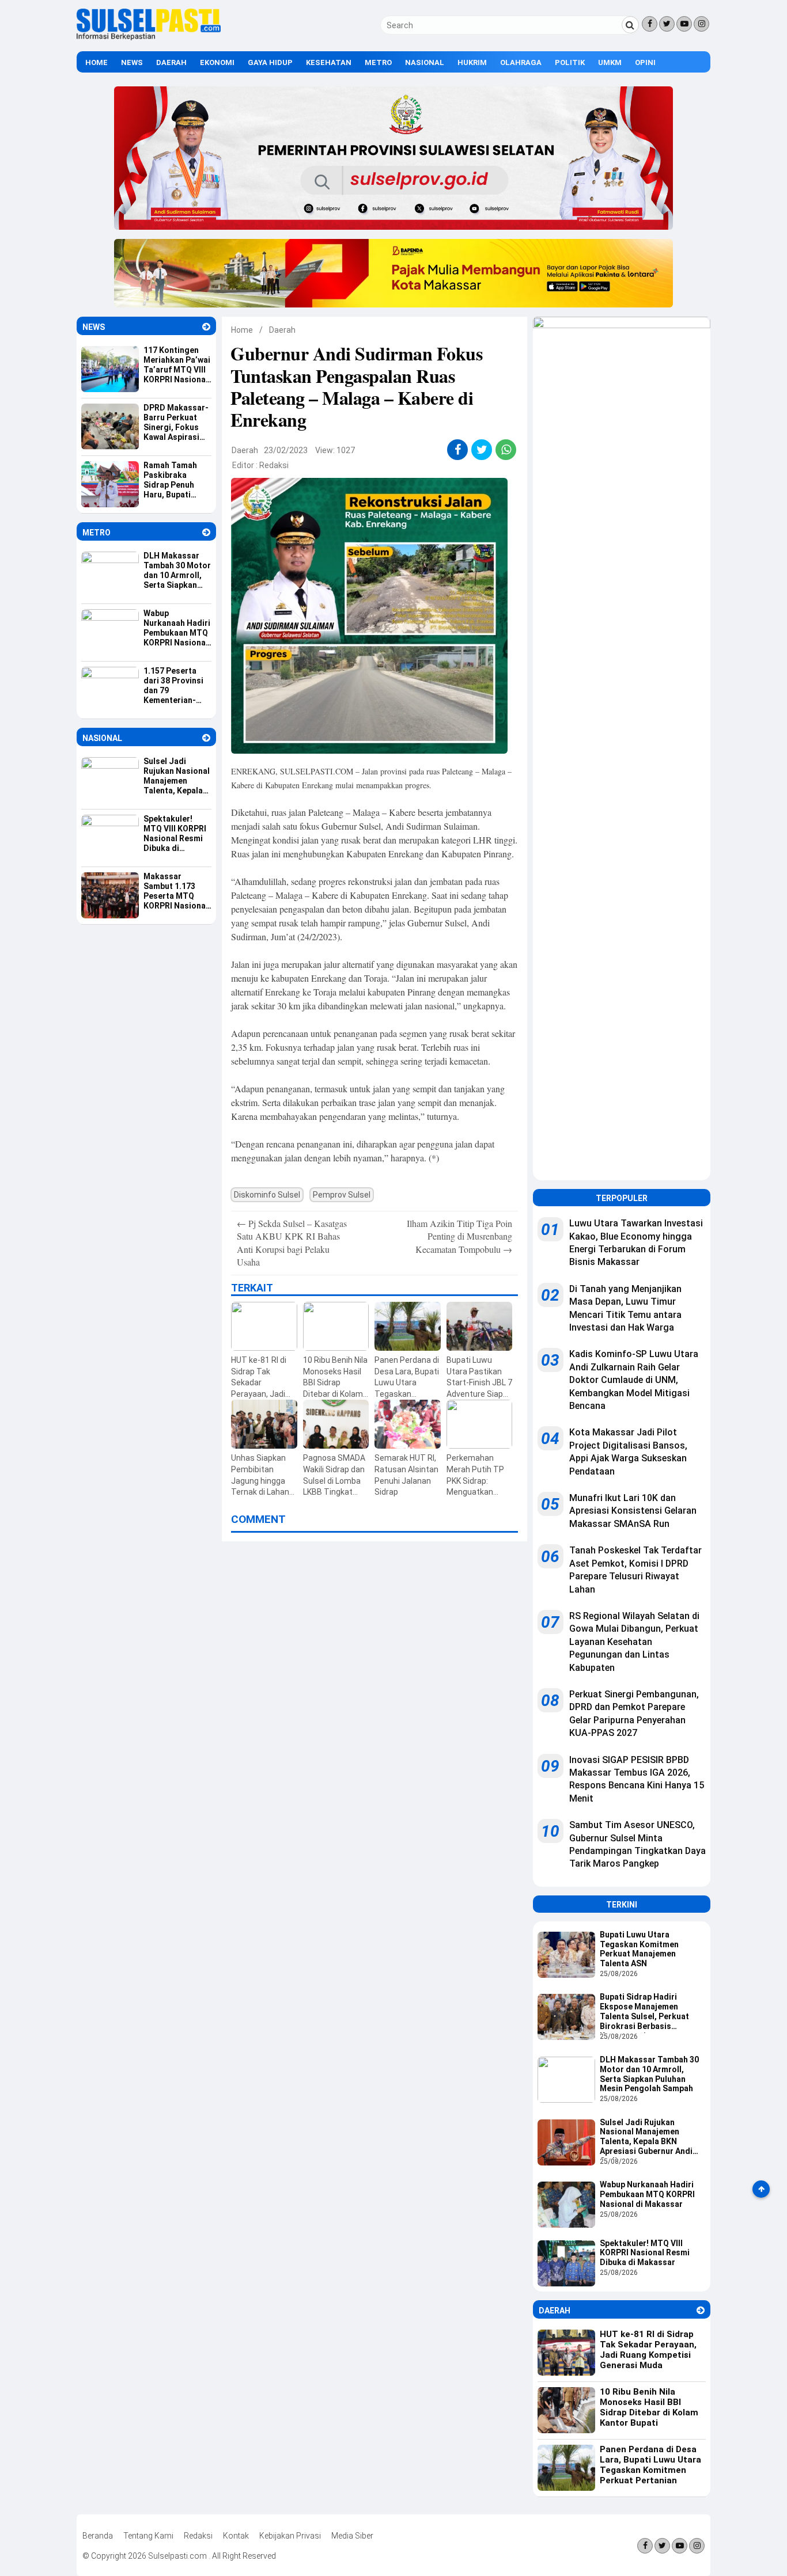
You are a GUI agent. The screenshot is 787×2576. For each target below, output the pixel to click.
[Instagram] (701, 24)
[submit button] (630, 25)
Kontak (236, 2536)
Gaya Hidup (270, 62)
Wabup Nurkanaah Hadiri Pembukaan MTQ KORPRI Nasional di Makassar (647, 2194)
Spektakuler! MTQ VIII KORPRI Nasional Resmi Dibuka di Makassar (645, 2253)
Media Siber (352, 2536)
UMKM (610, 62)
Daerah (171, 62)
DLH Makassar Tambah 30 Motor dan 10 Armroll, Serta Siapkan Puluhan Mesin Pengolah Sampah (649, 2074)
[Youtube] (684, 24)
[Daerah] (701, 2310)
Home (97, 62)
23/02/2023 (286, 450)
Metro (378, 62)
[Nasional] (206, 738)
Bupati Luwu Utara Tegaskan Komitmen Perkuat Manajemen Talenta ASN (639, 1949)
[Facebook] (650, 24)
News (132, 62)
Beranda (98, 2536)
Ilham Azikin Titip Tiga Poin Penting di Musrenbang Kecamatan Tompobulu (459, 1236)
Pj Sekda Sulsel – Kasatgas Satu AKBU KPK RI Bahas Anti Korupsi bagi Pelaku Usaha (292, 1243)
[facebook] (458, 450)
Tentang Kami (148, 2536)
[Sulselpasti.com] (149, 37)
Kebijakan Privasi (290, 2536)
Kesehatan (329, 62)
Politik (570, 62)
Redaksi (274, 465)
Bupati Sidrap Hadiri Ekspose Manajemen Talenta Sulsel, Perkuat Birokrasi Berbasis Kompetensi (644, 2012)
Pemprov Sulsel (342, 1195)
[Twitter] (667, 24)
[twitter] (482, 450)
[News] (206, 327)
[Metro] (206, 532)
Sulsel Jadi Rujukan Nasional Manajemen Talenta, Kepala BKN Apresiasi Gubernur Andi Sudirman (646, 2138)
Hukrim (472, 62)
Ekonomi (217, 62)
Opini (645, 62)
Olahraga (521, 62)
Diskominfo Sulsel (267, 1195)
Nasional (425, 62)
